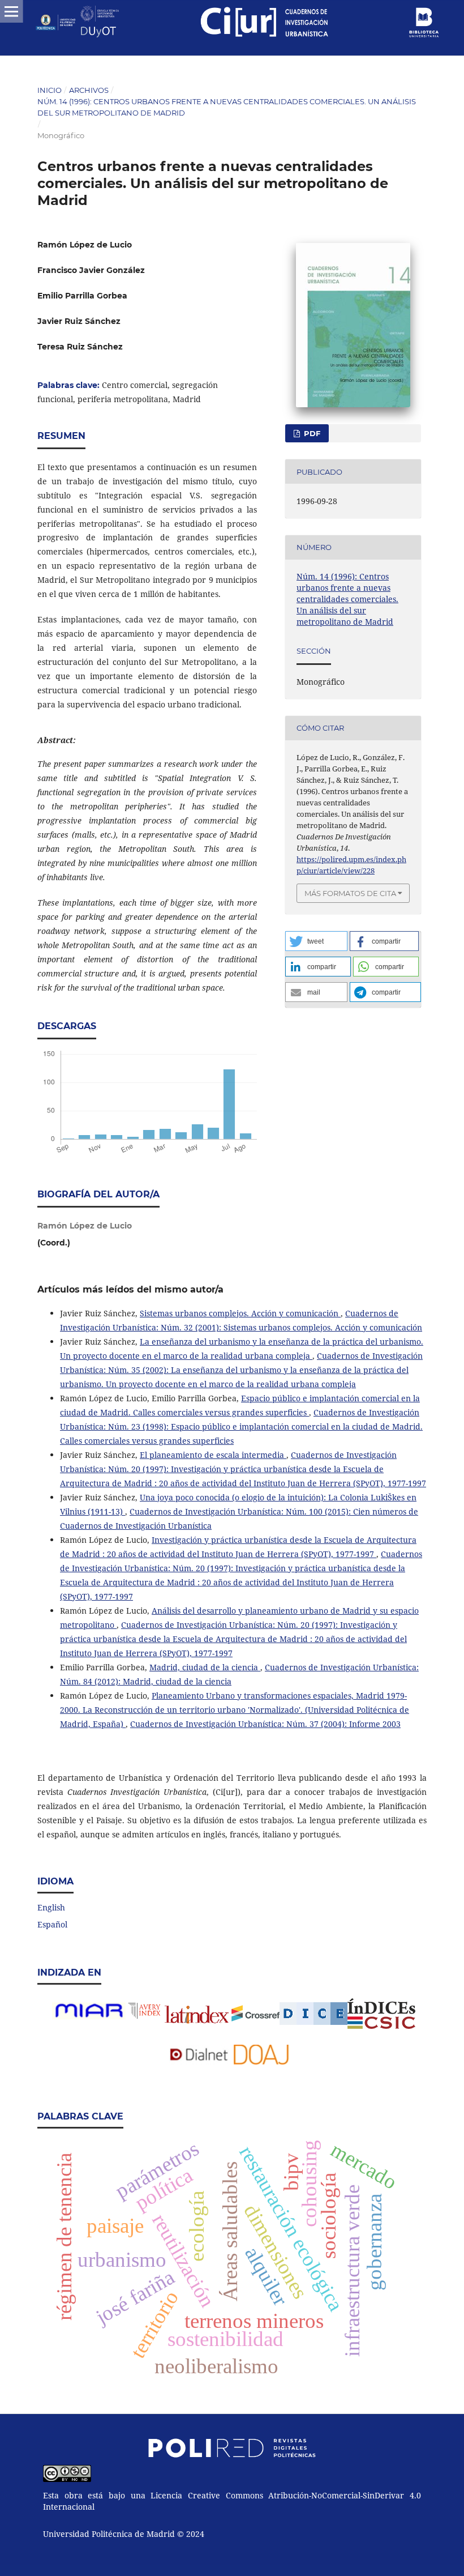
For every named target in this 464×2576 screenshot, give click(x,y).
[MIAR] (89, 2018)
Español (52, 1924)
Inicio (50, 90)
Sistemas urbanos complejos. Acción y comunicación (240, 1313)
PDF (311, 433)
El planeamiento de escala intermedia (213, 1455)
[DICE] (313, 2014)
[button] (316, 941)
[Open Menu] (11, 11)
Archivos (89, 90)
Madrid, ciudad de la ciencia (205, 1667)
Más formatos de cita (350, 893)
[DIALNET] (199, 2061)
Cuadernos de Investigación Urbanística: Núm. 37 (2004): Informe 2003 (265, 1724)
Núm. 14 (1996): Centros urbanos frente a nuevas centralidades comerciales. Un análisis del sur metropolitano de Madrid (227, 107)
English (51, 1907)
